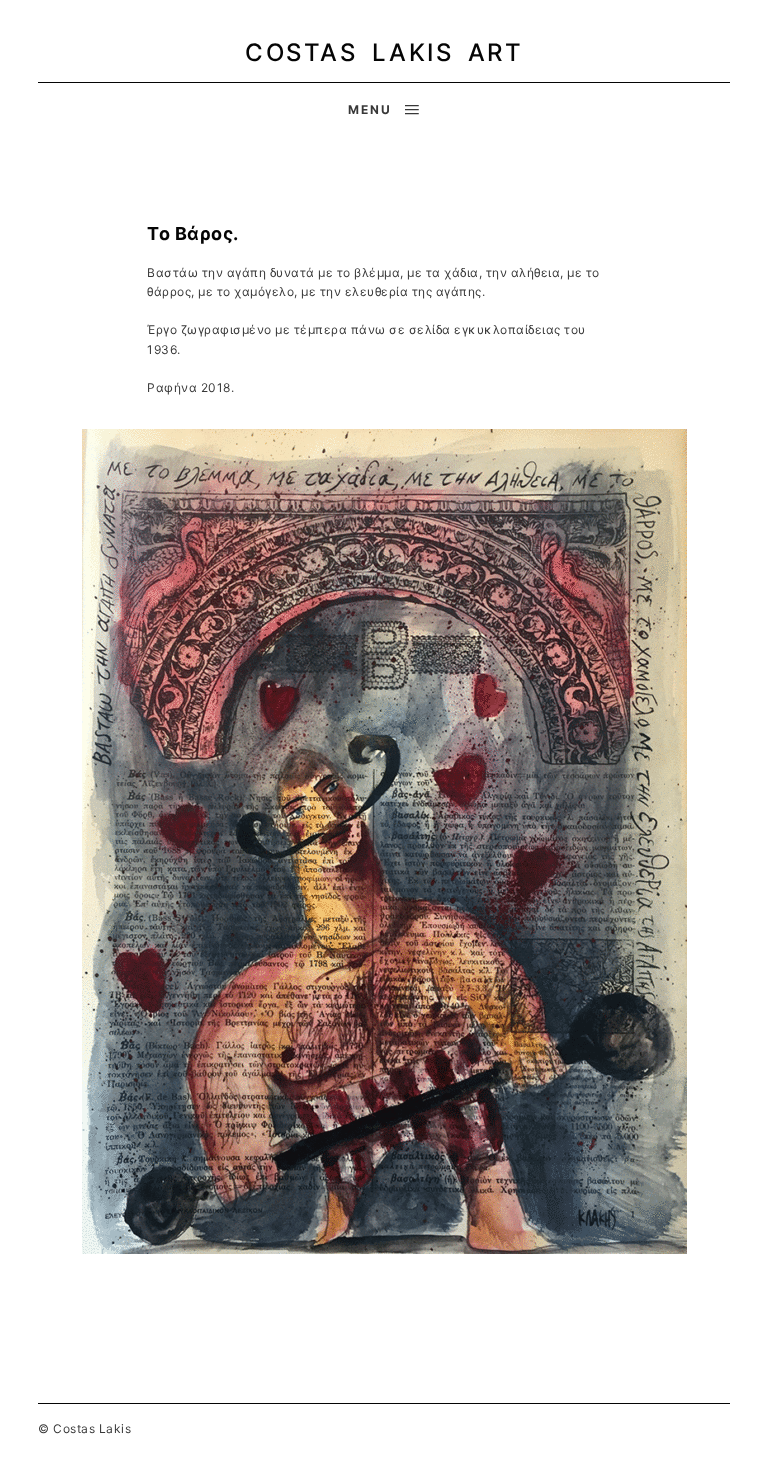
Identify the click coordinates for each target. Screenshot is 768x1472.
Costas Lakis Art (384, 52)
